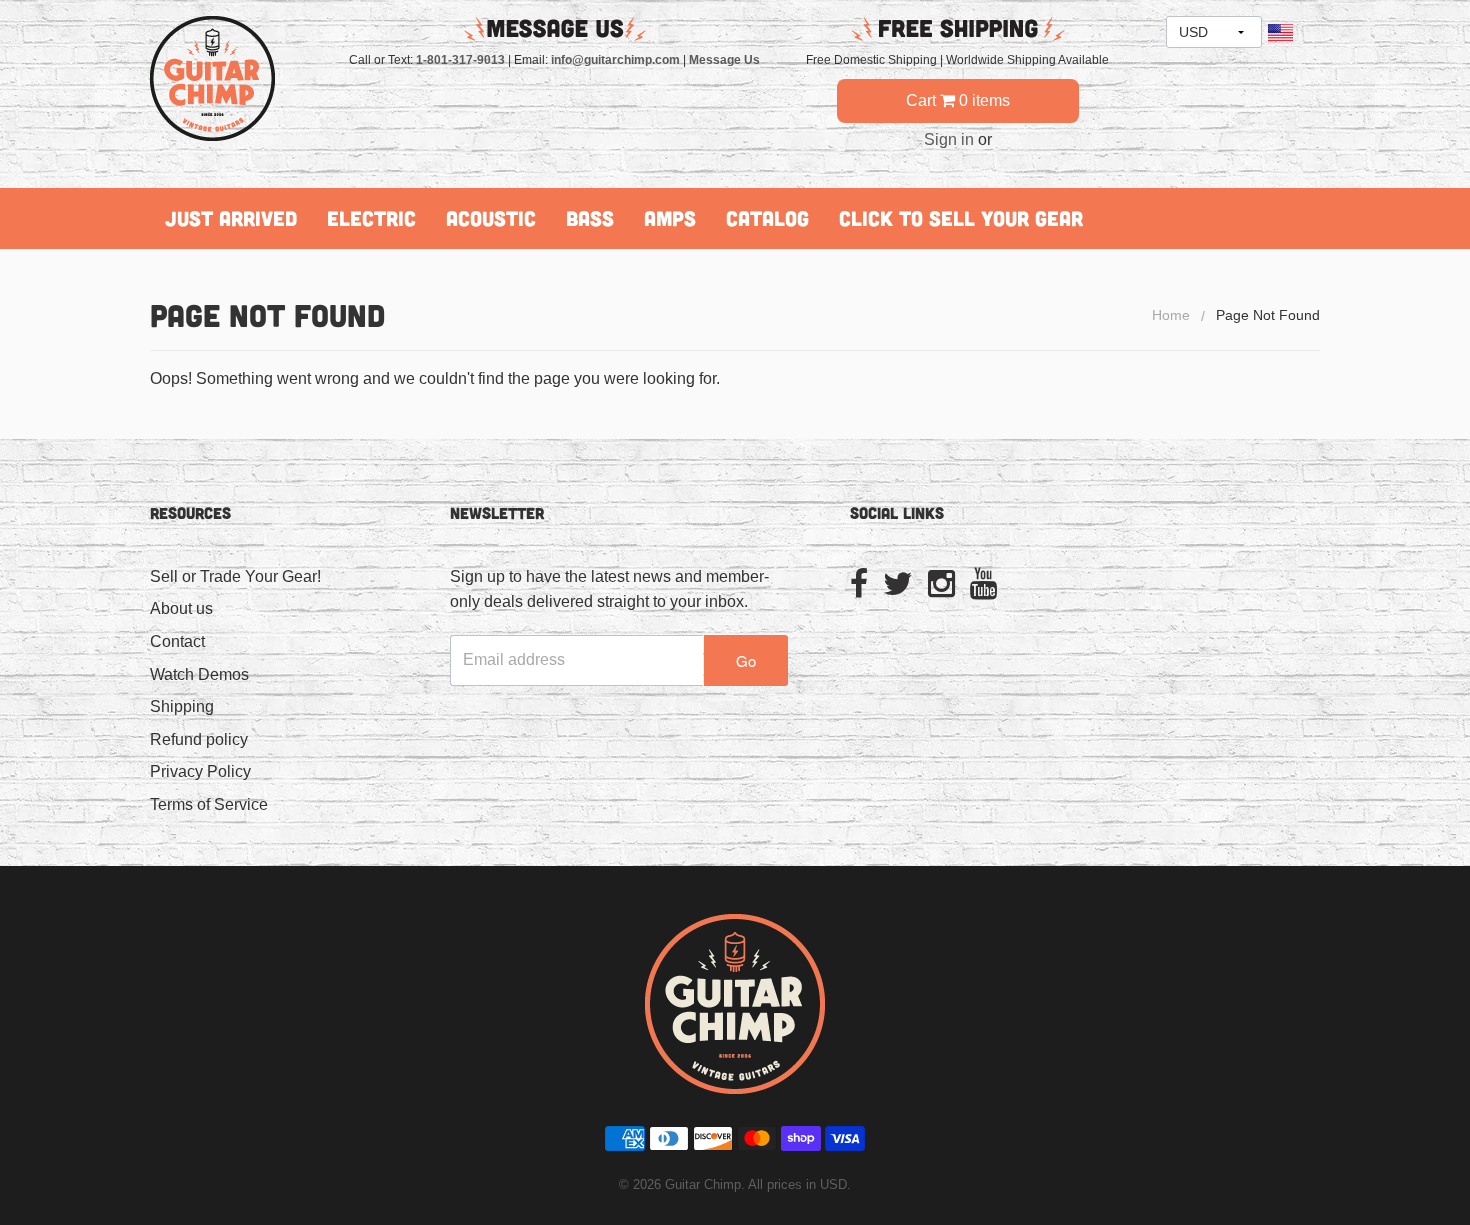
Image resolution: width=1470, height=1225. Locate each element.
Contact (177, 641)
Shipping (182, 706)
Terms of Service (209, 804)
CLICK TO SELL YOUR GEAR (961, 218)
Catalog (767, 218)
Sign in (949, 139)
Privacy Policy (200, 771)
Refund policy (199, 739)
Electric (371, 218)
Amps (670, 218)
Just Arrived (231, 218)
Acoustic (491, 218)
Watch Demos (199, 674)
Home (1171, 315)
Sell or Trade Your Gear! (235, 576)
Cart (958, 100)
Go (746, 660)
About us (181, 608)
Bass (590, 218)
